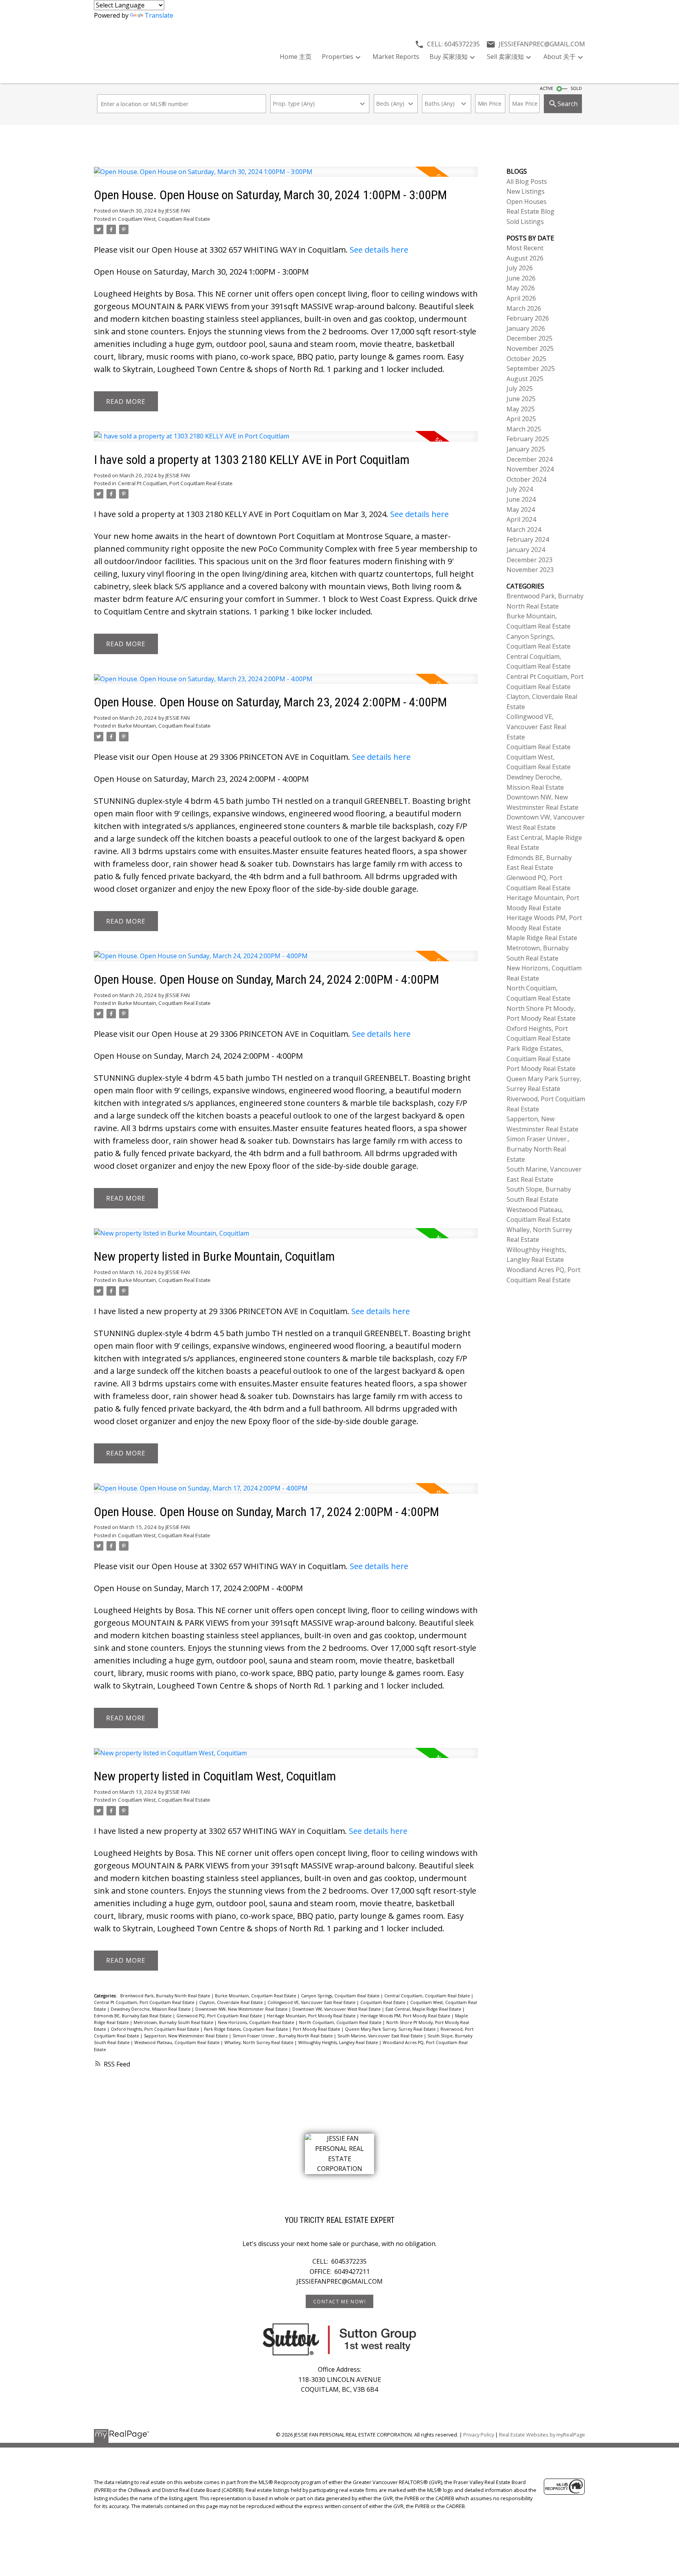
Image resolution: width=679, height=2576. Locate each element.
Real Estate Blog (530, 211)
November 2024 (530, 469)
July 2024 (520, 489)
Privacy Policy (479, 2435)
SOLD (576, 88)
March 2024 (524, 530)
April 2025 (521, 419)
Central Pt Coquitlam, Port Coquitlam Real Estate (175, 483)
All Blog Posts (527, 182)
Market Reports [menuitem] (396, 57)
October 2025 (526, 359)
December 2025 (529, 338)
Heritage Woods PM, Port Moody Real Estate (406, 2016)
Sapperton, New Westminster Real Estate (186, 2036)
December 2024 (529, 459)
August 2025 (525, 379)
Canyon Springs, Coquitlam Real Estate (341, 1996)
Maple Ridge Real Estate (542, 938)
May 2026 (521, 288)
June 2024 (521, 499)
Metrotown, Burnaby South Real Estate (174, 2022)
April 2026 (521, 298)
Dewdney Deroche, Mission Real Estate (151, 2009)
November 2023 (530, 570)
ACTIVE (547, 88)
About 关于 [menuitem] (560, 57)
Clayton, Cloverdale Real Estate (232, 2002)
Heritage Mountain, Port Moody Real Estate (312, 2016)
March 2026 (524, 308)
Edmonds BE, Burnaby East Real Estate (133, 2016)
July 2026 (520, 268)
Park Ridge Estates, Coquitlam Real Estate (247, 2029)
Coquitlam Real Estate (384, 2002)
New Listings (526, 191)
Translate (159, 15)
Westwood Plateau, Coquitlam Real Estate (178, 2042)
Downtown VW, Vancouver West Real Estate (337, 2009)
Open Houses (527, 202)
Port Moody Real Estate (317, 2029)
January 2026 (526, 328)
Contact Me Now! (340, 2302)
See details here (379, 250)
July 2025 (520, 389)
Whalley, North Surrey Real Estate (260, 2042)
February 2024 (528, 539)
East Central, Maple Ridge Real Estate (424, 2009)
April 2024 (521, 519)
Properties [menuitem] (338, 57)
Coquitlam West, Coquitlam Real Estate (164, 219)
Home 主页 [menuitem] (296, 57)
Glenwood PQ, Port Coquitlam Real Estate (220, 2016)
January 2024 (526, 550)
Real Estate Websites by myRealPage (542, 2435)
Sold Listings (525, 222)
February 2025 (528, 439)
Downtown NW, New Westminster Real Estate (242, 2009)
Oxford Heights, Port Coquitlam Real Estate (156, 2029)
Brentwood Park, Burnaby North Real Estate (166, 1996)
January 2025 (526, 449)
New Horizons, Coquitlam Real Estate (257, 2022)
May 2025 (521, 409)
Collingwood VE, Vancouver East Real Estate (312, 2002)
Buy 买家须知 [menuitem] (449, 57)
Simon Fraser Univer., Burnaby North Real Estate (283, 2036)
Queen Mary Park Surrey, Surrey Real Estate (391, 2029)
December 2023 (529, 560)
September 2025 (531, 369)
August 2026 (525, 258)
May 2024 (521, 510)
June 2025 (521, 399)
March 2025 (524, 429)
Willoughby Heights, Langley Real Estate (339, 2042)
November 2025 (530, 348)
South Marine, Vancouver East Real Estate (381, 2036)
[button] (339, 2301)
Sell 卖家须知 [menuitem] (505, 57)
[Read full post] (286, 177)
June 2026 (521, 278)
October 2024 (526, 479)
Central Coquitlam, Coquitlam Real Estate (428, 1996)
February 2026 (528, 318)
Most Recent (525, 248)
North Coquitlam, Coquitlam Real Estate (341, 2022)
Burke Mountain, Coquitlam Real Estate (164, 726)
